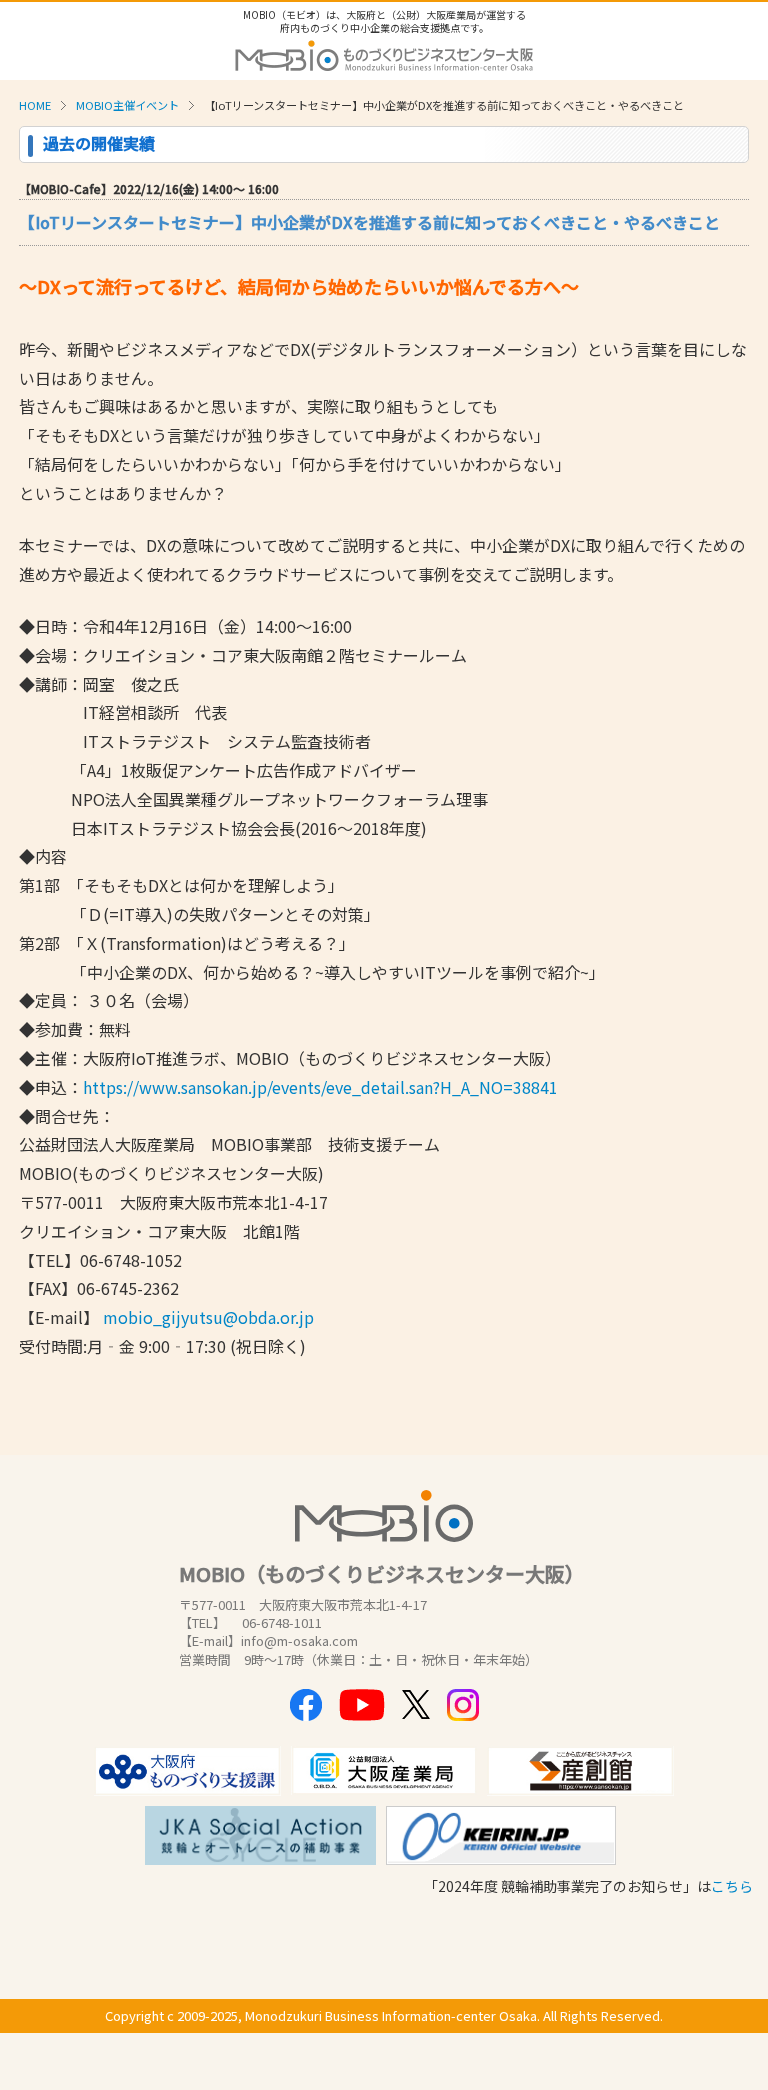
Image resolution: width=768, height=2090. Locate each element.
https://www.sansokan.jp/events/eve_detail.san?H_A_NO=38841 (320, 1087)
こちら (732, 1886)
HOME (35, 105)
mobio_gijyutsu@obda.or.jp (208, 1317)
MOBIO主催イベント (127, 105)
